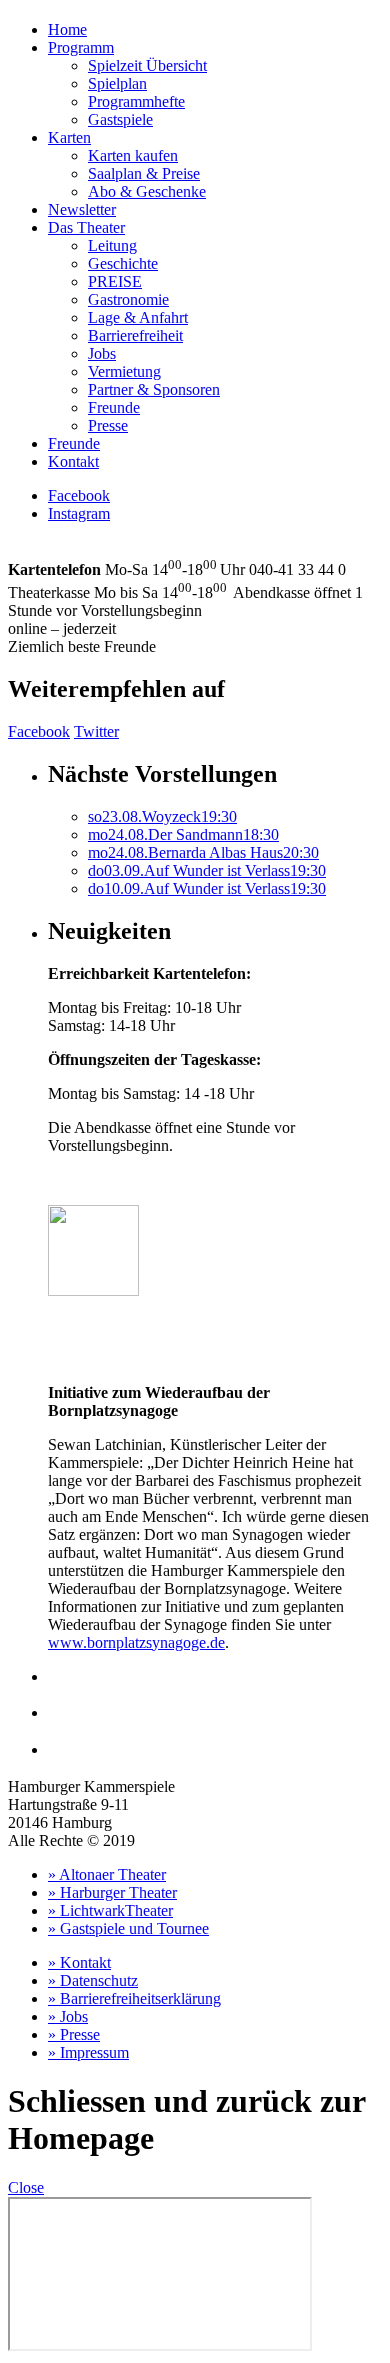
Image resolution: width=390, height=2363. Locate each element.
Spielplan (117, 83)
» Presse (74, 2034)
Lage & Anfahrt (138, 317)
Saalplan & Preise (144, 173)
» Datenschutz (93, 1980)
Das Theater (86, 227)
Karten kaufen (133, 155)
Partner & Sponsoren (154, 389)
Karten (69, 137)
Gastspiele (120, 119)
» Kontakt (79, 1962)
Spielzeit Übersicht (147, 65)
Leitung (112, 245)
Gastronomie (128, 299)
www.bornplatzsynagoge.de (136, 1642)
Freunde (114, 407)
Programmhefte (136, 101)
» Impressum (88, 2052)
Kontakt (73, 461)
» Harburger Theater (112, 1892)
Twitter (96, 731)
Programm (81, 47)
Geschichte (123, 263)
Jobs (102, 353)
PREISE (115, 281)
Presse (108, 425)
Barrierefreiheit (135, 335)
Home (67, 29)
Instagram (79, 513)
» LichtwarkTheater (110, 1910)
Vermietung (124, 371)
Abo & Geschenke (147, 191)
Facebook (79, 495)
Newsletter (82, 209)
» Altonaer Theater (107, 1874)
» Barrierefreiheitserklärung (134, 1998)
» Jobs (68, 2016)
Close (26, 2187)
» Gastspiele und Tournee (128, 1928)
